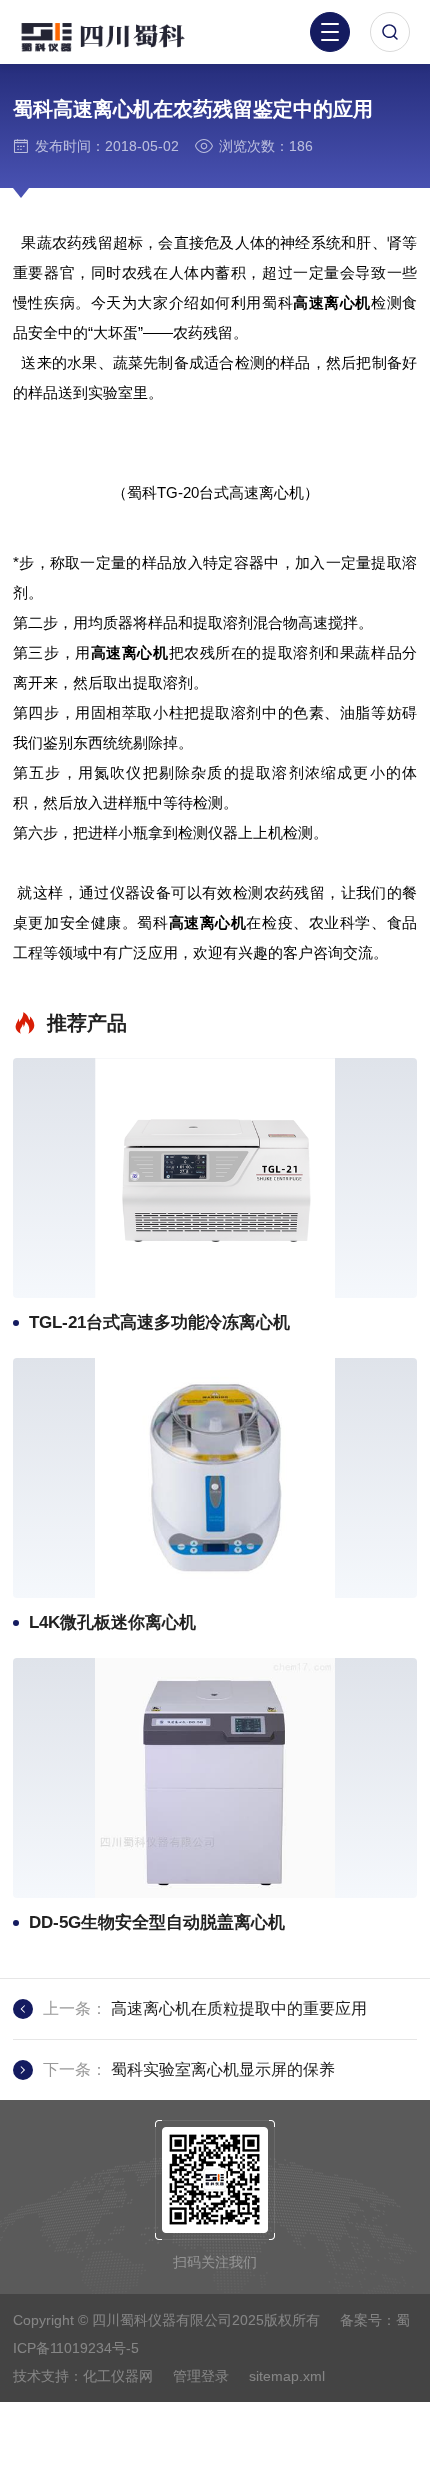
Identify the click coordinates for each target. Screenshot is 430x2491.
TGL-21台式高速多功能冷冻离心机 (159, 1322)
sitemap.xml (287, 2376)
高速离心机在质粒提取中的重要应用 (239, 2008)
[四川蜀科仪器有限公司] (120, 35)
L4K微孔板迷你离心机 (112, 1622)
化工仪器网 (118, 2376)
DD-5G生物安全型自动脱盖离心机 (157, 1922)
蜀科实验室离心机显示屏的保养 (223, 2069)
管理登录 (201, 2376)
